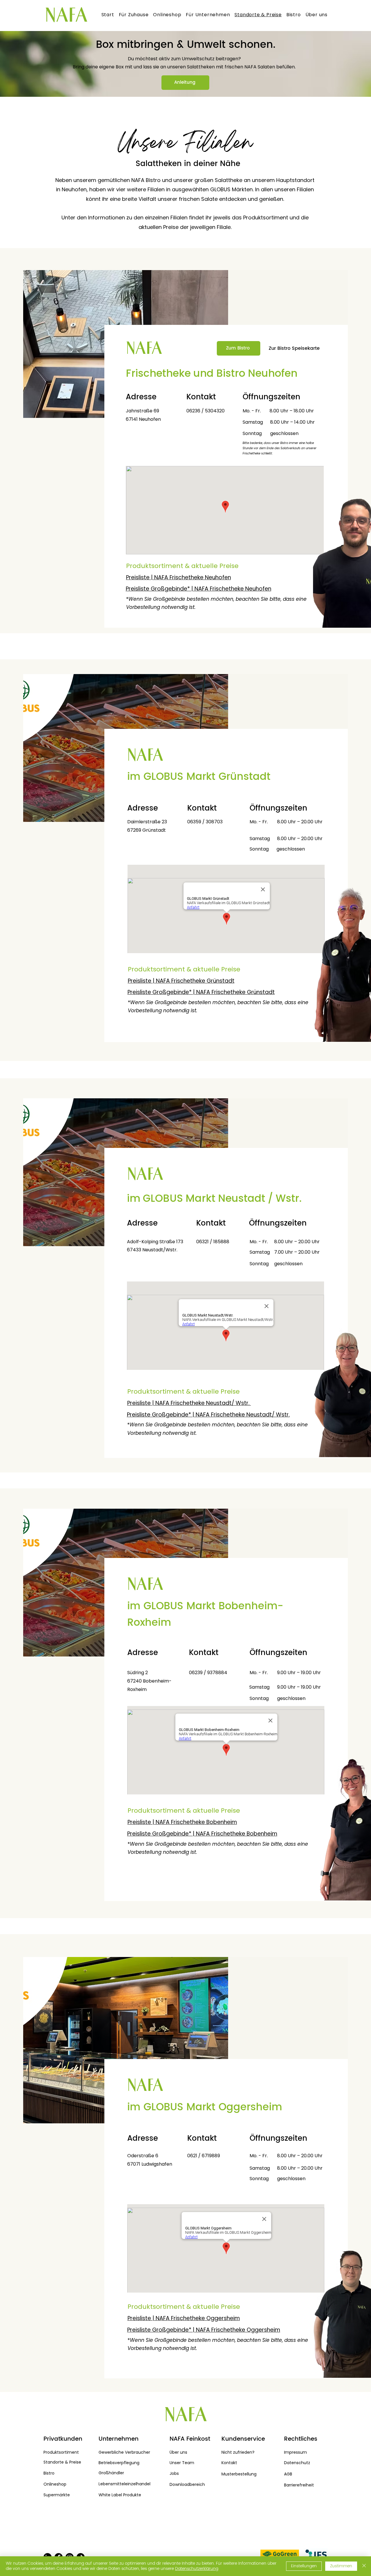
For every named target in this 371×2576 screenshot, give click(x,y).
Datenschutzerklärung (197, 2569)
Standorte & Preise (62, 2462)
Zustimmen (341, 2566)
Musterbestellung (239, 2474)
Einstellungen (304, 2566)
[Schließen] (364, 2566)
